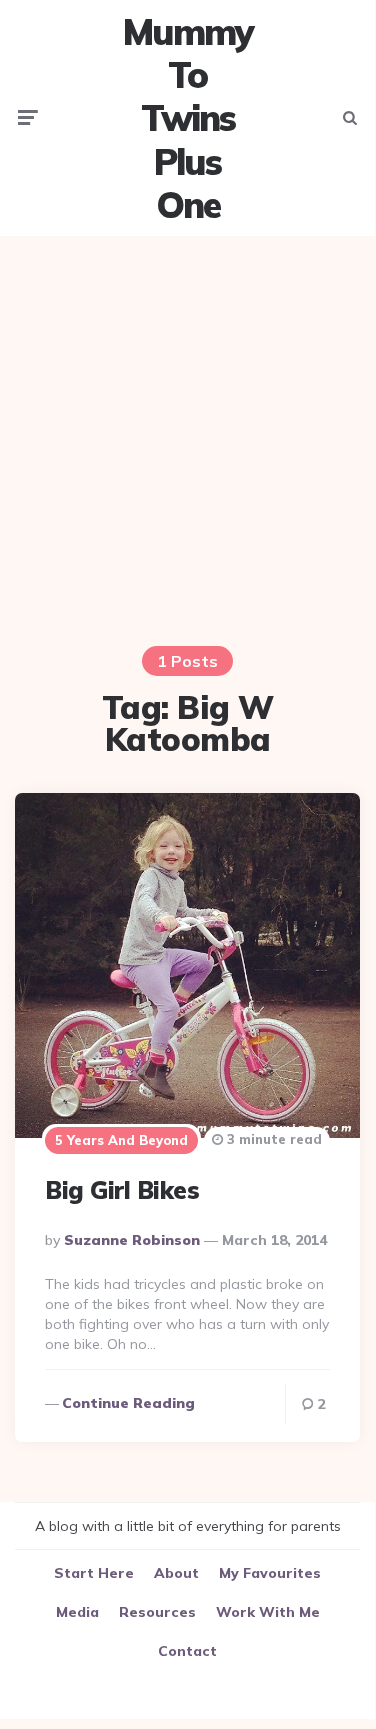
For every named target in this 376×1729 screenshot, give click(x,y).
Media (77, 1612)
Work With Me (268, 1612)
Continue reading (128, 1403)
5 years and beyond (121, 1140)
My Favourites (270, 1573)
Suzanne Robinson (132, 1240)
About (176, 1573)
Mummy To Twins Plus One (188, 118)
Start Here (94, 1573)
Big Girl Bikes (122, 1190)
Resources (157, 1612)
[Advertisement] (187, 438)
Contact (187, 1651)
